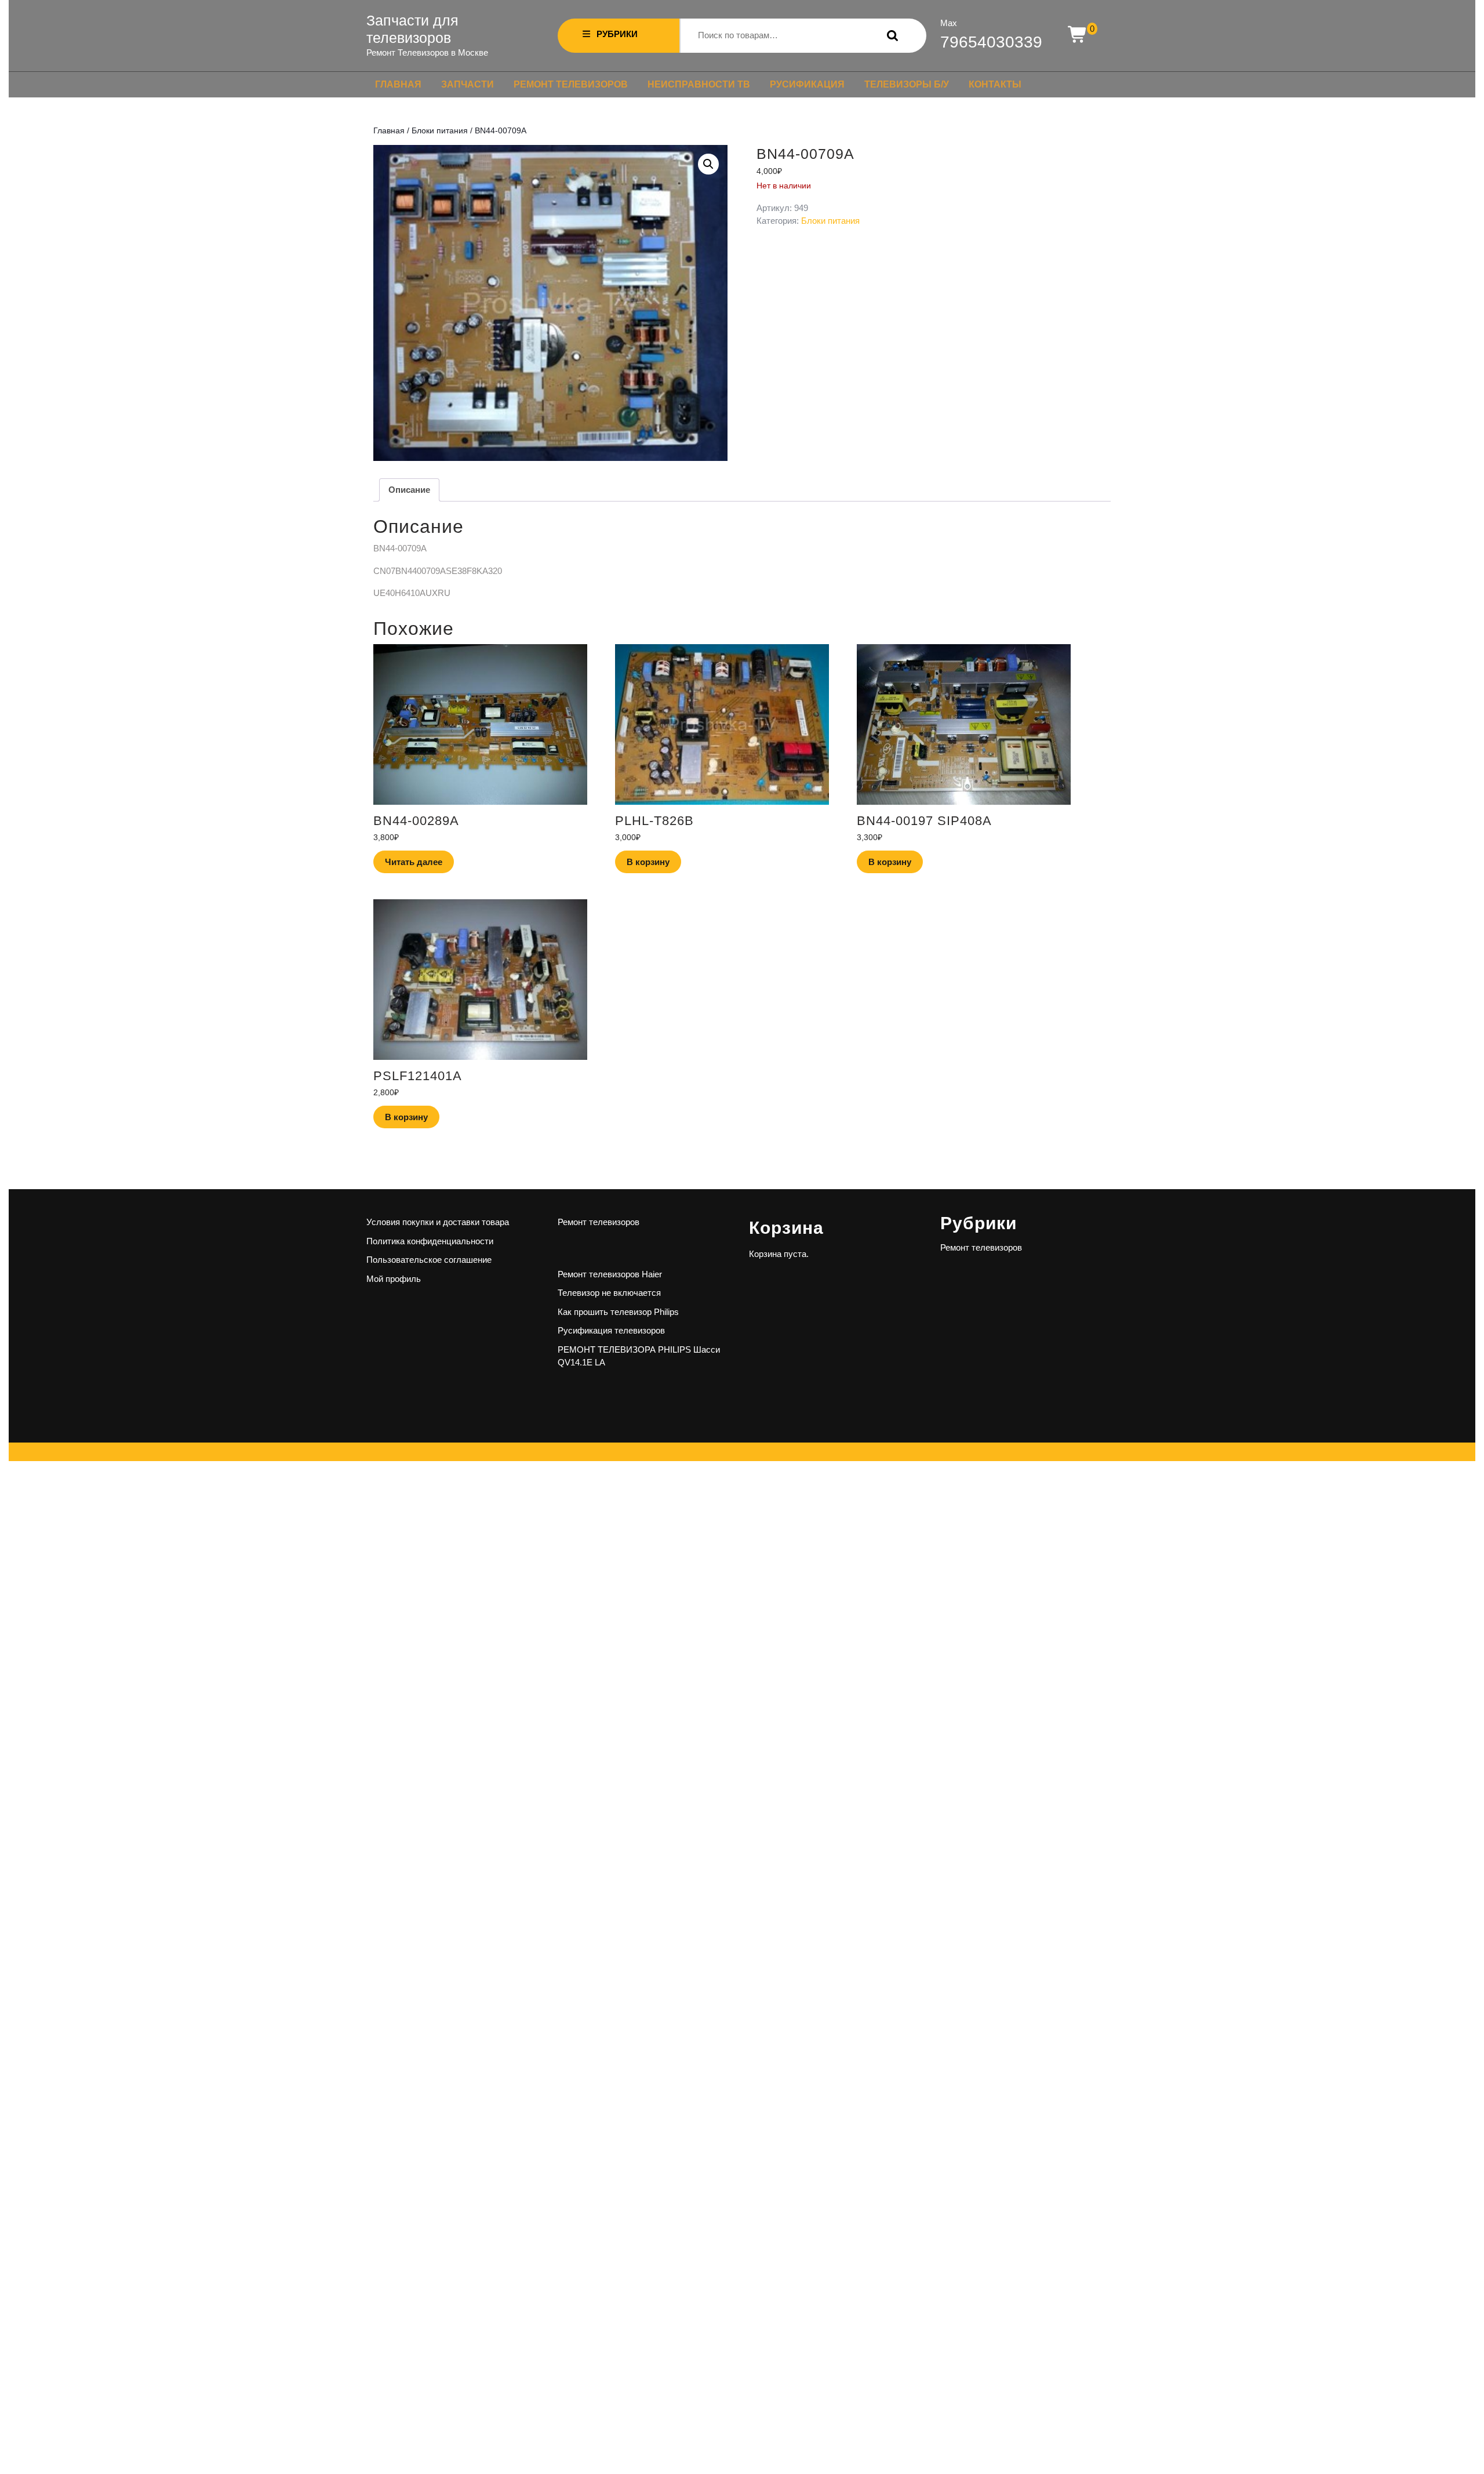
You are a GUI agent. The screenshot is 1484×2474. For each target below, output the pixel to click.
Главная (398, 84)
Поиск (890, 36)
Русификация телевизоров (611, 1330)
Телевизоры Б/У (907, 84)
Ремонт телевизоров (571, 84)
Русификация (807, 84)
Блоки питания (440, 131)
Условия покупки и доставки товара (438, 1222)
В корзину (648, 862)
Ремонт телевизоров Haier (610, 1274)
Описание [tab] (409, 490)
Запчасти (468, 84)
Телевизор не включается (609, 1293)
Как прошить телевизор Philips (618, 1312)
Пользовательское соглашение (429, 1260)
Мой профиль (394, 1279)
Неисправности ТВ (699, 84)
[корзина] (1078, 35)
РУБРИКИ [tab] (617, 34)
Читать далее (414, 862)
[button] (708, 164)
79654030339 (991, 42)
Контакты (995, 84)
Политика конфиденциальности (430, 1241)
